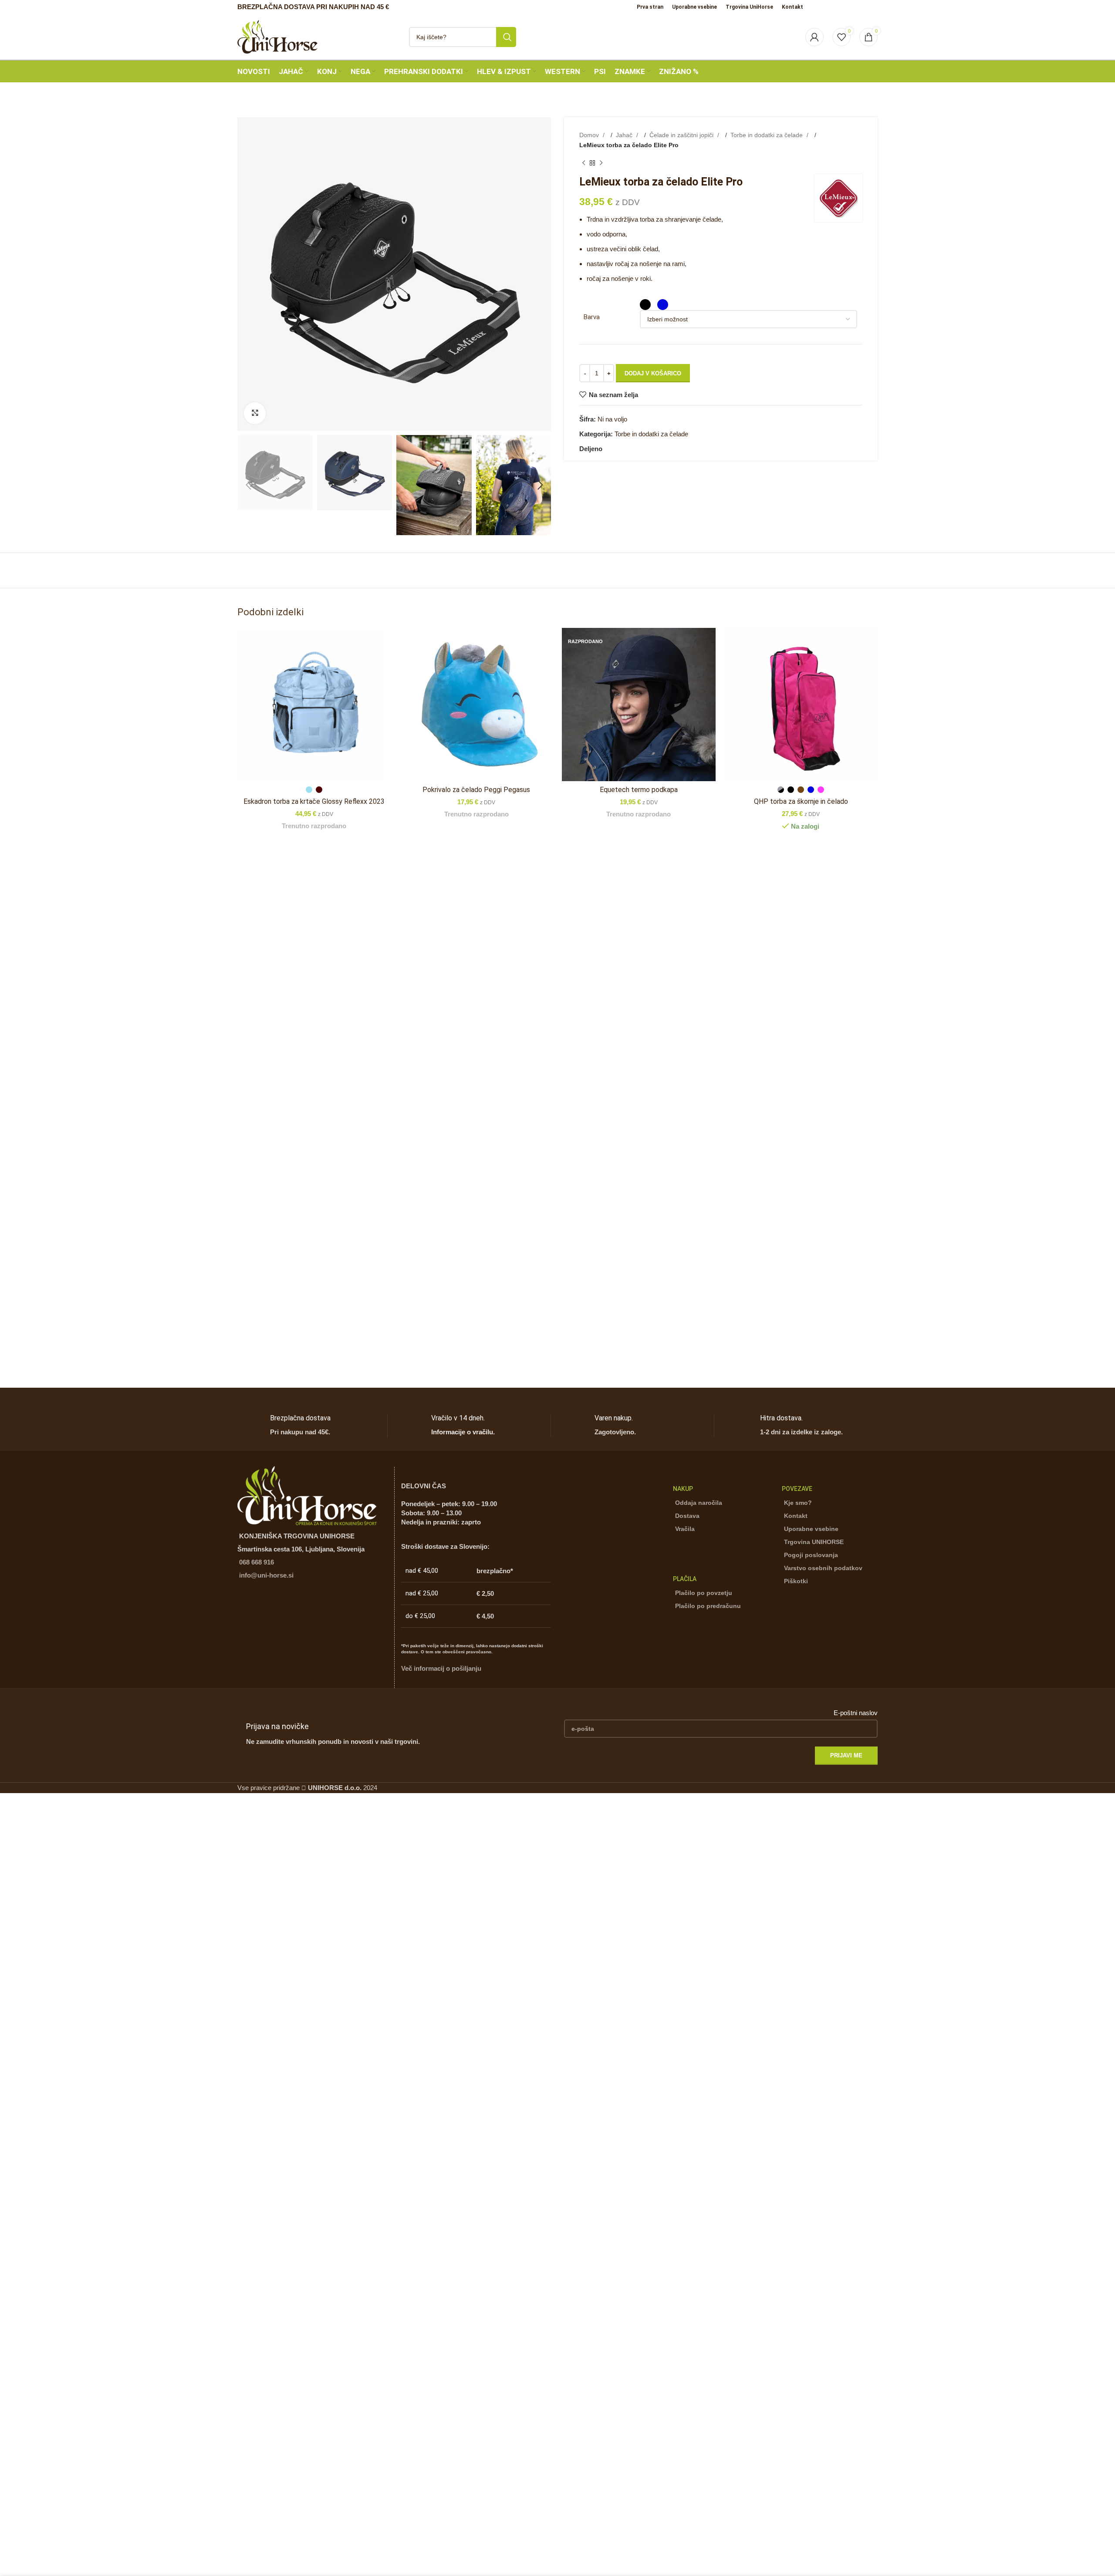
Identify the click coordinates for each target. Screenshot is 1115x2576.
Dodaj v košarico (653, 373)
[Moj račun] (814, 37)
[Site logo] (277, 36)
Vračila (685, 1529)
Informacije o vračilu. (463, 1432)
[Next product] (601, 163)
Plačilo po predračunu (708, 1606)
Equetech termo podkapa (639, 790)
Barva (592, 317)
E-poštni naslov (856, 1713)
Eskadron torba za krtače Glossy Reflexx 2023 (314, 801)
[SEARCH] (506, 37)
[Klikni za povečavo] (255, 413)
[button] (248, 485)
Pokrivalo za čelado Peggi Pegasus (476, 790)
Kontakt (796, 1516)
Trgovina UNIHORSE (814, 1542)
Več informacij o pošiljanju (441, 1668)
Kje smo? (798, 1503)
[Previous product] (584, 163)
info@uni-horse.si (266, 1575)
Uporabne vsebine (811, 1529)
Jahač (625, 135)
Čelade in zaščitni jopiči (682, 135)
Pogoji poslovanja (811, 1555)
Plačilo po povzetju (704, 1593)
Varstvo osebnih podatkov (823, 1568)
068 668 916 (257, 1562)
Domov (590, 135)
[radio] (645, 305)
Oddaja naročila (699, 1503)
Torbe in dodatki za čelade (767, 135)
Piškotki (796, 1581)
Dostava (687, 1516)
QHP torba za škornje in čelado (801, 801)
